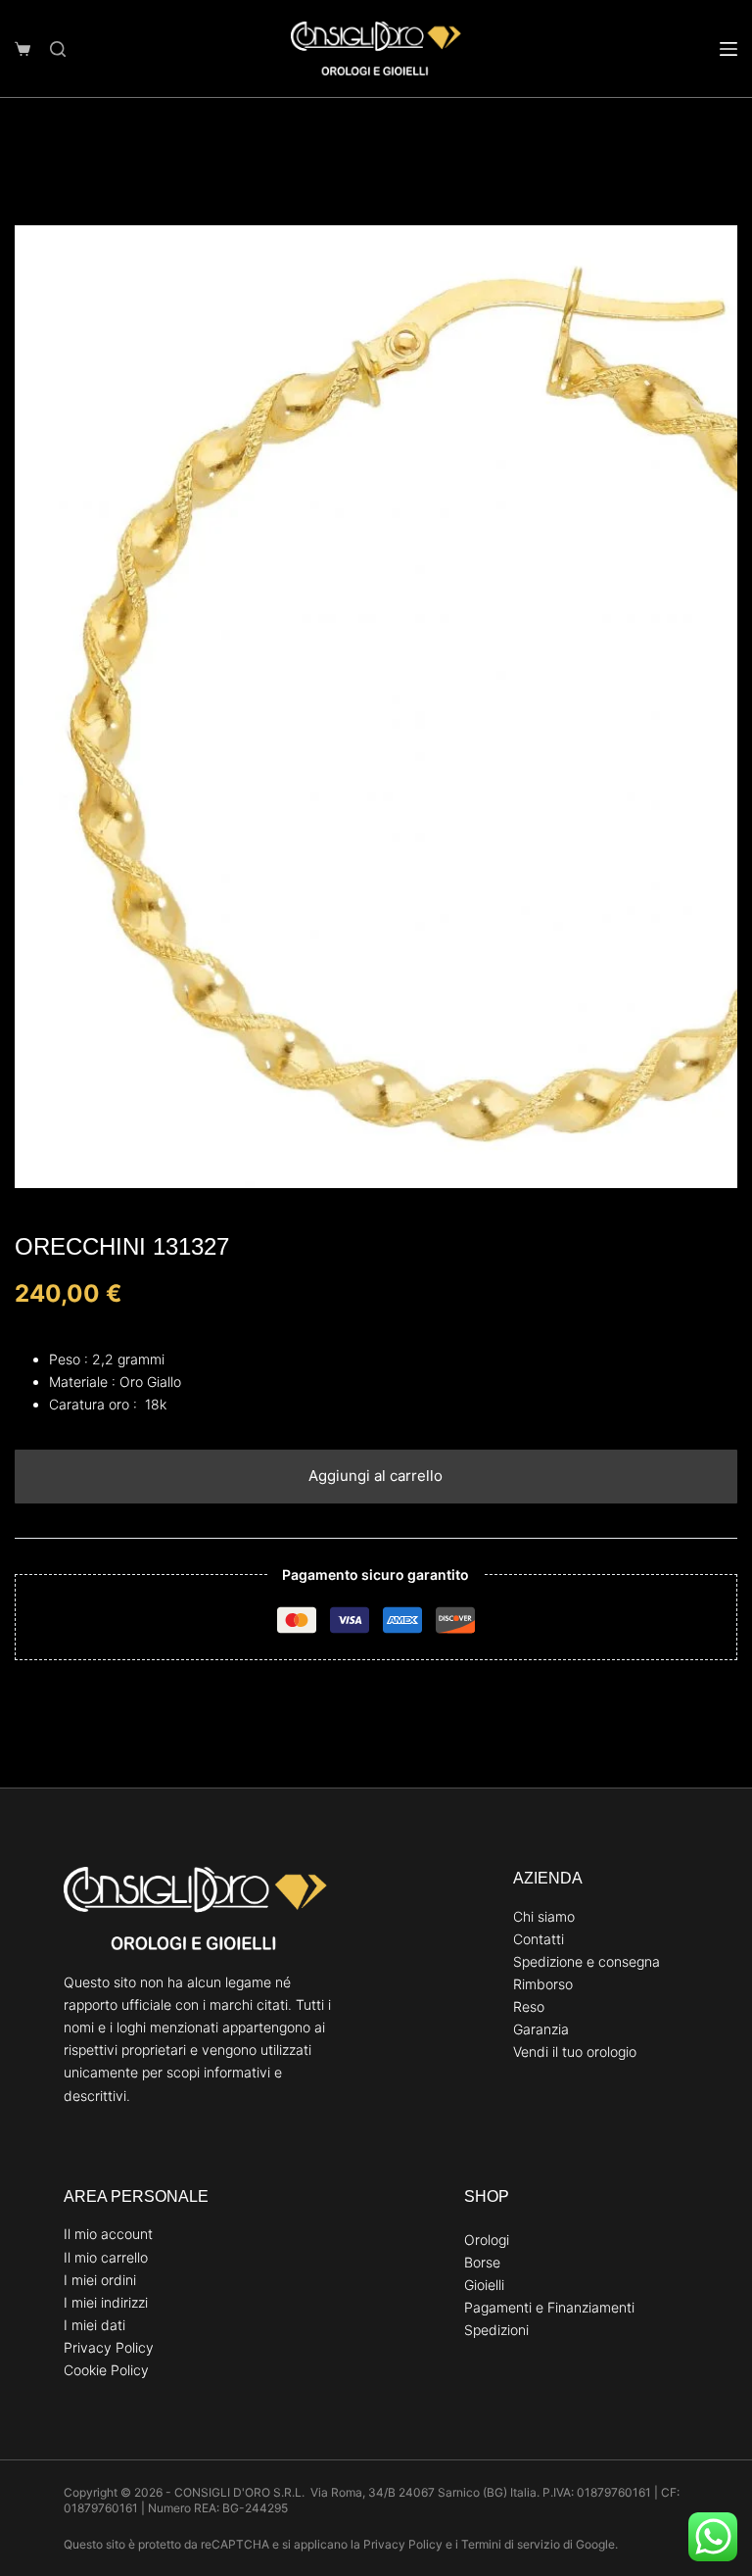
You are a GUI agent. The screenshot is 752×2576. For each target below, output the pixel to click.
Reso (529, 2006)
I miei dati (94, 2325)
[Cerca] (58, 49)
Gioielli (484, 2285)
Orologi (487, 2240)
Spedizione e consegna (587, 1961)
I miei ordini (100, 2280)
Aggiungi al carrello (376, 1476)
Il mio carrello (106, 2257)
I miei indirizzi (106, 2302)
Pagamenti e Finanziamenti (549, 2307)
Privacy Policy (109, 2347)
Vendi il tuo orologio (575, 2051)
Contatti (539, 1939)
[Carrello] (23, 49)
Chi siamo (544, 1916)
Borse (482, 2262)
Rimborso (543, 1984)
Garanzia (541, 2029)
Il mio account (108, 2234)
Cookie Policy (106, 2370)
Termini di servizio (511, 2544)
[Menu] (728, 49)
